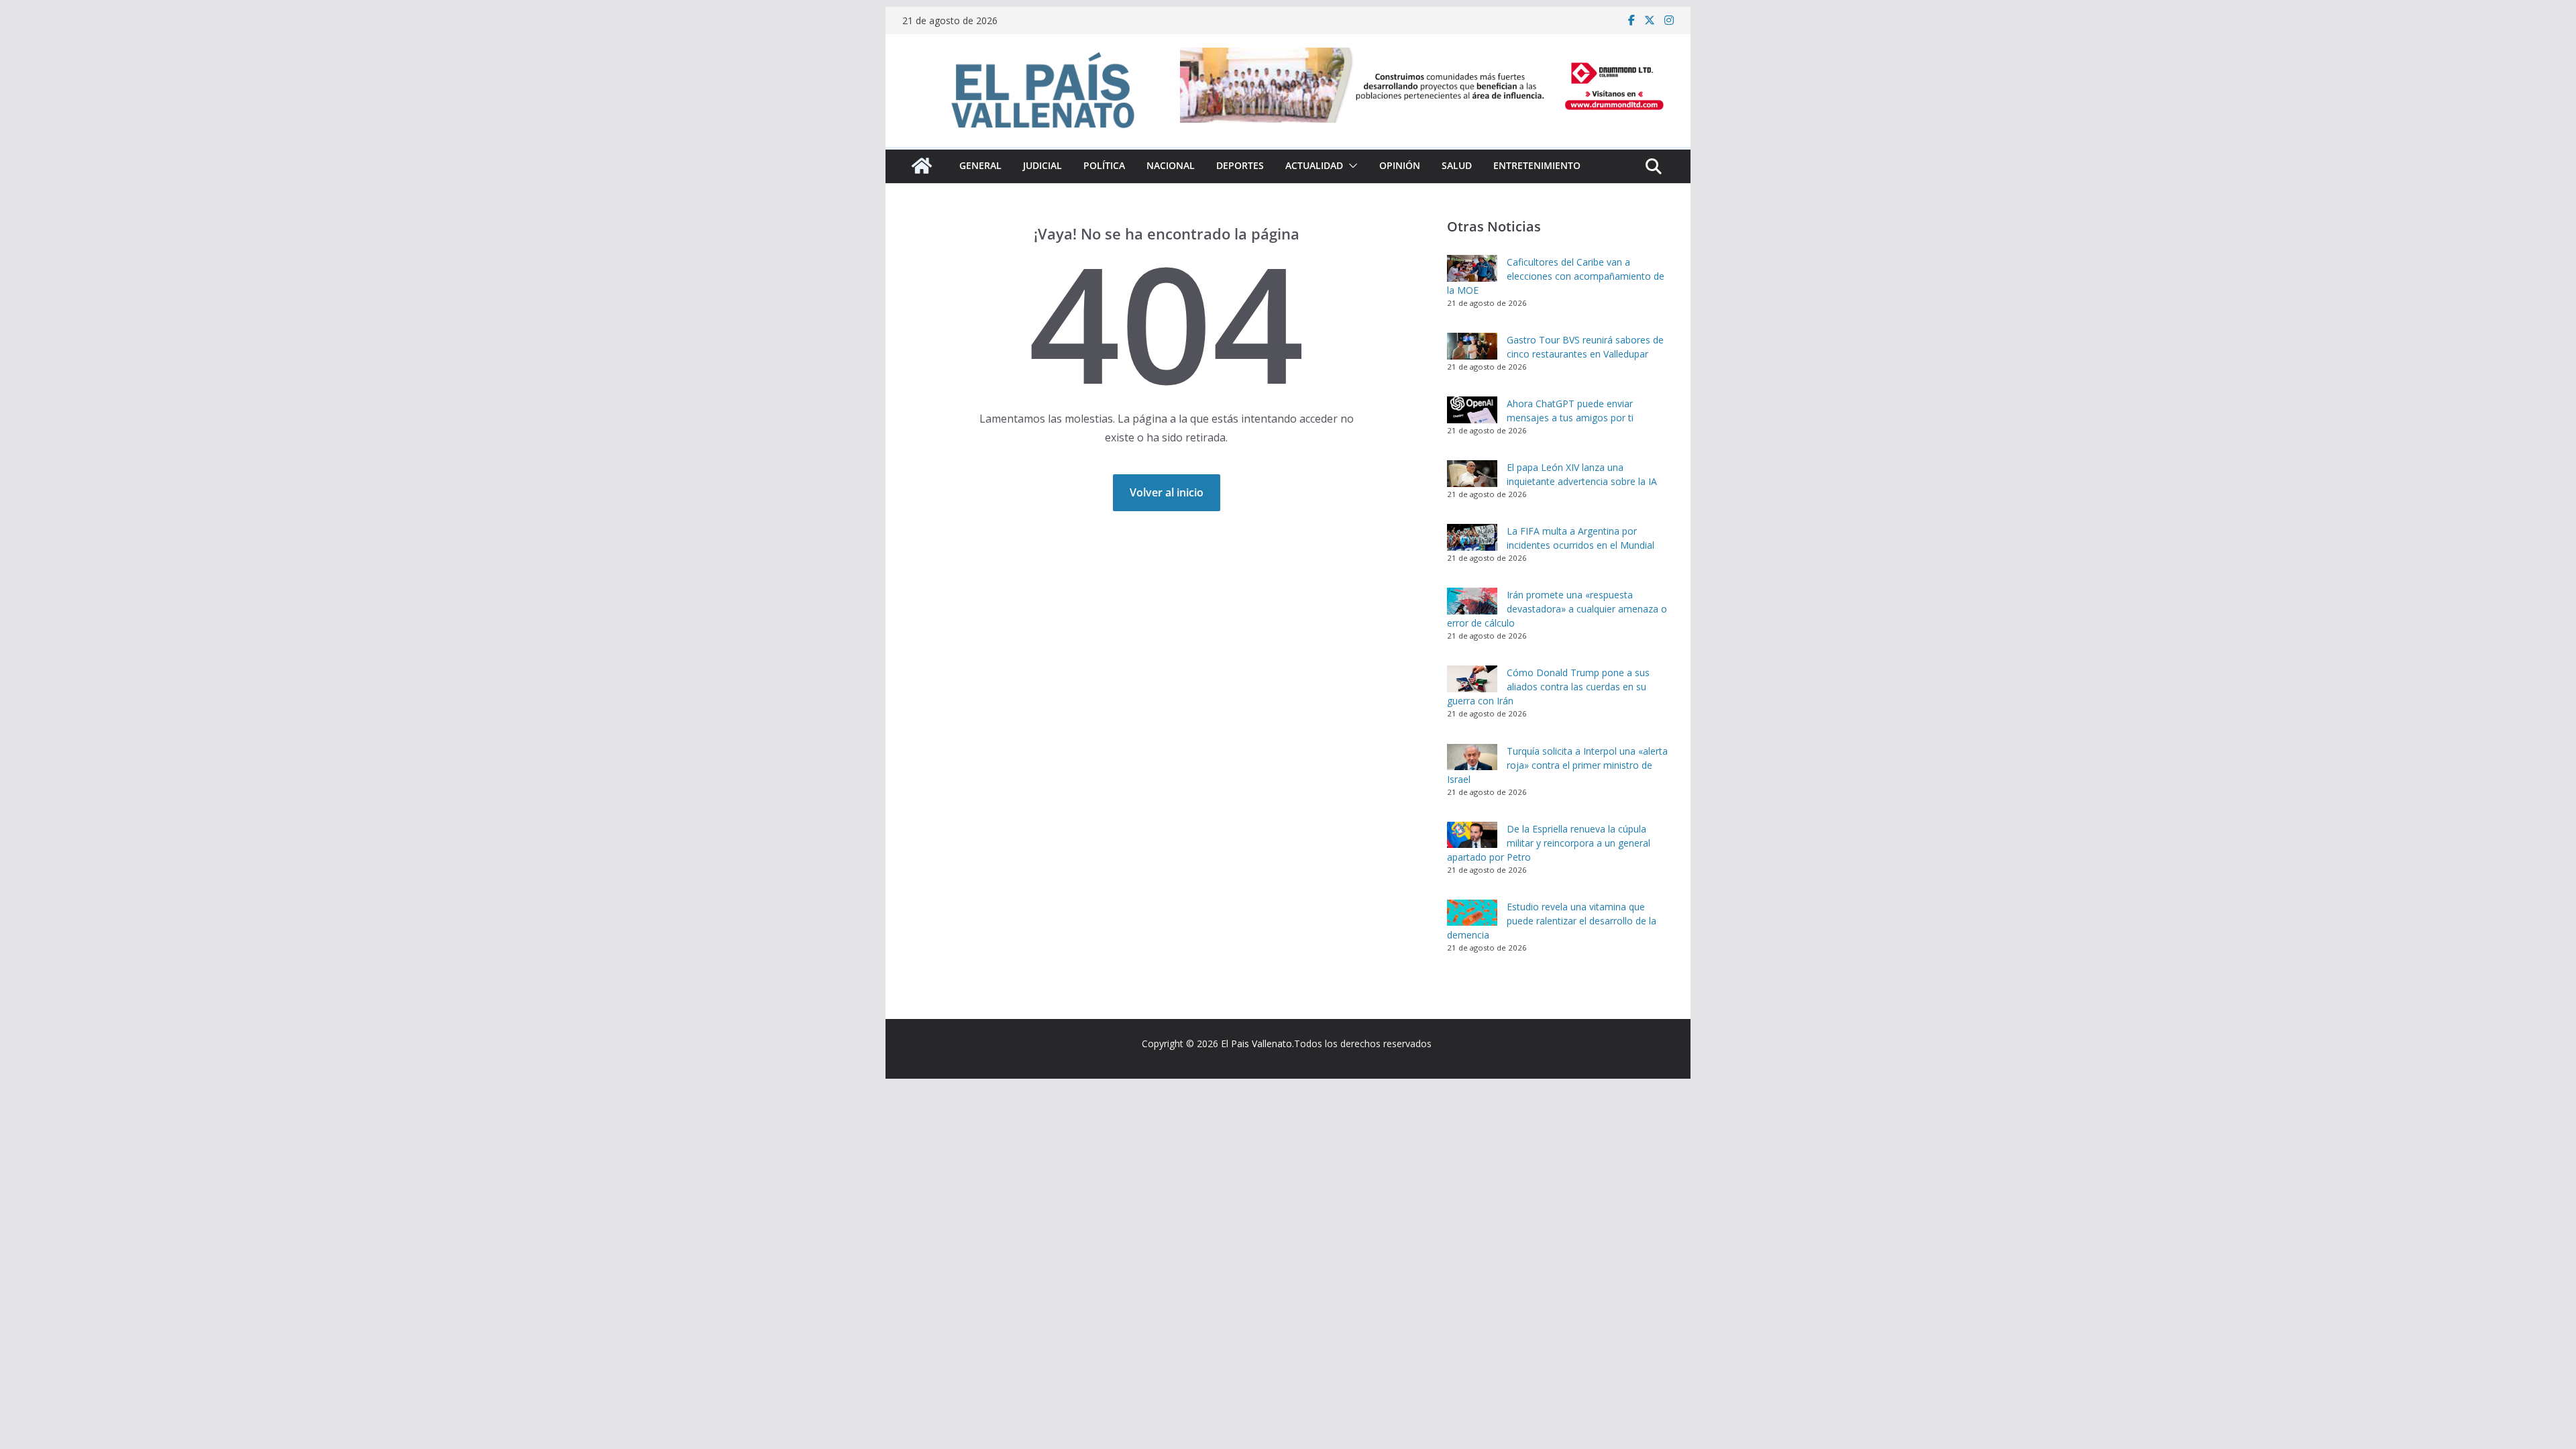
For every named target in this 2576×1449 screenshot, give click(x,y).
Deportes (1240, 165)
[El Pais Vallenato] (922, 166)
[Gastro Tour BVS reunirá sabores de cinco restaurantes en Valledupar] (1472, 346)
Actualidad (1314, 165)
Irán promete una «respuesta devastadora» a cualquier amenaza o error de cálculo (1557, 609)
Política (1104, 165)
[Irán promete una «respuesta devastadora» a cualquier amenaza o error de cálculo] (1472, 601)
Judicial (1042, 165)
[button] (1350, 166)
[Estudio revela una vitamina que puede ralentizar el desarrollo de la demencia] (1472, 913)
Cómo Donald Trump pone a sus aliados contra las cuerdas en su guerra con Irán (1548, 687)
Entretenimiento (1537, 165)
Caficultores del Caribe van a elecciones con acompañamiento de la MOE (1556, 276)
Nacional (1171, 165)
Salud (1457, 165)
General (980, 165)
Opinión (1400, 165)
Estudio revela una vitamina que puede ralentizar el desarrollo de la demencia (1552, 921)
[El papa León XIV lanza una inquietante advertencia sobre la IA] (1472, 474)
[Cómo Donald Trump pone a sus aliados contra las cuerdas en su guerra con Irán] (1472, 679)
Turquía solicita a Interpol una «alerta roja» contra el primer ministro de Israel (1557, 765)
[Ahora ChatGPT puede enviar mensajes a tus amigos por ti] (1472, 410)
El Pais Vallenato (1256, 1043)
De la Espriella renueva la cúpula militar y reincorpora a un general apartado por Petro (1549, 843)
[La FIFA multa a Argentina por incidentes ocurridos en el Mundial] (1472, 537)
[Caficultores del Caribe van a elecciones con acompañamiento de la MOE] (1472, 268)
